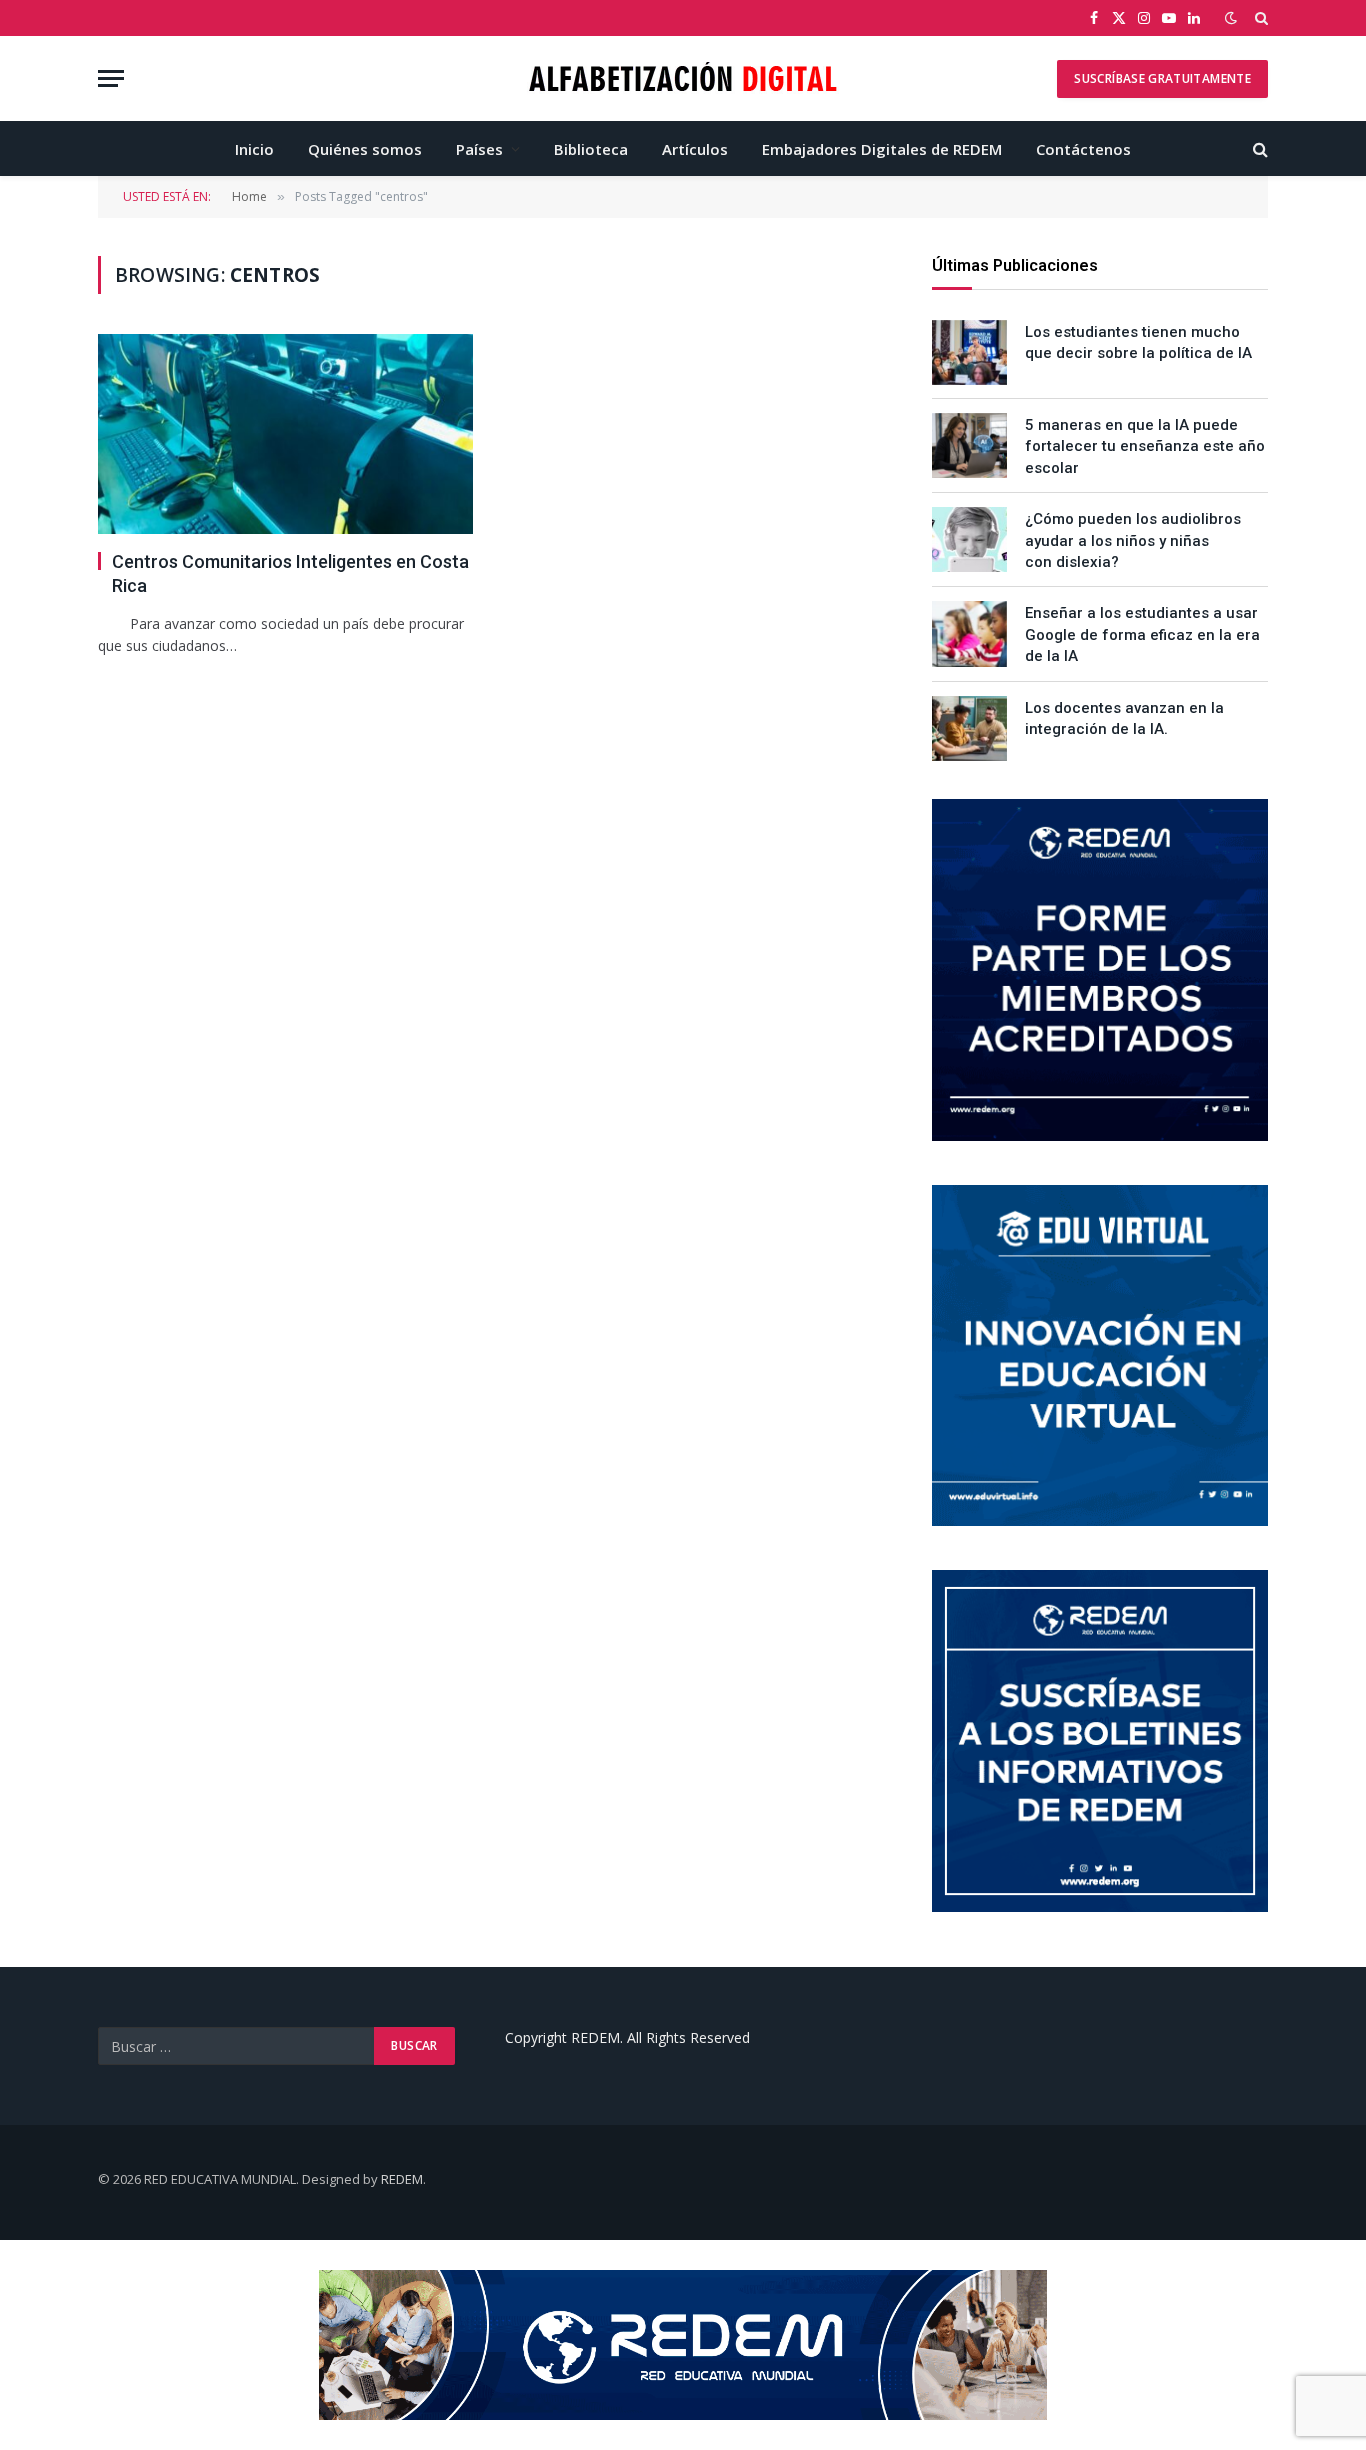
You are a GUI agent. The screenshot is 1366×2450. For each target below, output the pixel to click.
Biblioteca (591, 149)
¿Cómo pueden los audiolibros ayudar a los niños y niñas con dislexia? (1133, 540)
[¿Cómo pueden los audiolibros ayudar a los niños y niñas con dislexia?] (969, 539)
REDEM (402, 2179)
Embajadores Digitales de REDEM (882, 149)
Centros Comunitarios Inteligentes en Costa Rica (290, 573)
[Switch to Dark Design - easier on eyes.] (1231, 18)
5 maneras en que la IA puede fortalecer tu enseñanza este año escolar (1145, 446)
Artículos (695, 149)
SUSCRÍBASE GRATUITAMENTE (1162, 78)
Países (479, 149)
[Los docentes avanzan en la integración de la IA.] (969, 728)
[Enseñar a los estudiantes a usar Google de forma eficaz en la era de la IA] (969, 633)
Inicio (254, 149)
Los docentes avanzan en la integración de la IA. (1124, 718)
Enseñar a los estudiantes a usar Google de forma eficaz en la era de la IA (1142, 634)
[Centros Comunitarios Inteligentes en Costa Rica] (285, 433)
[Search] (1259, 18)
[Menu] (111, 78)
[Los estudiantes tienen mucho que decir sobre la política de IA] (969, 352)
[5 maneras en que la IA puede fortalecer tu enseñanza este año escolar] (969, 445)
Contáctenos (1083, 149)
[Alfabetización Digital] (683, 79)
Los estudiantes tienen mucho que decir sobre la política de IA (1138, 342)
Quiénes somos (365, 149)
